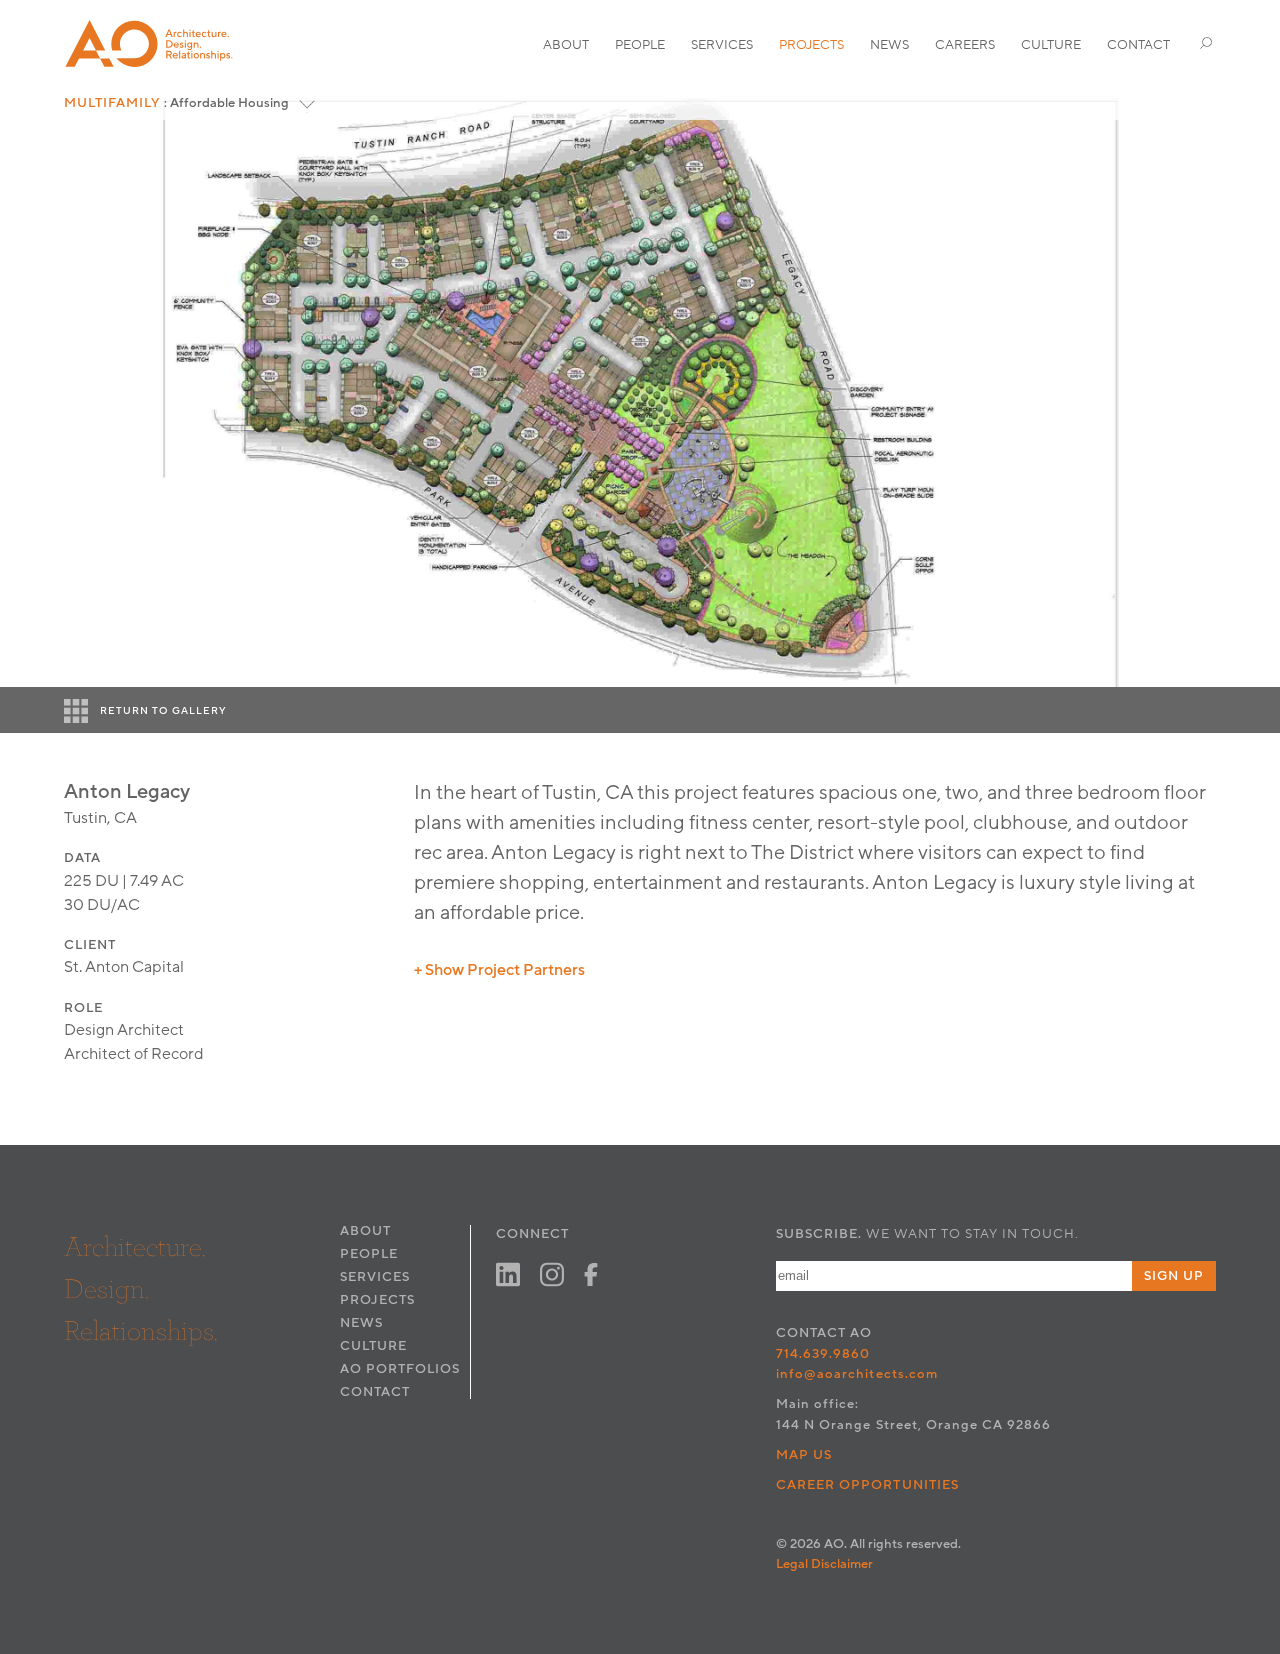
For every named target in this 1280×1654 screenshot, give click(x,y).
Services (722, 45)
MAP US (804, 1455)
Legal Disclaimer (824, 1564)
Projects (811, 45)
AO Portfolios (400, 1369)
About (566, 45)
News (889, 45)
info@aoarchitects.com (857, 1374)
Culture (1051, 45)
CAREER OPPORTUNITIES (867, 1485)
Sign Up (1174, 1276)
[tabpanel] (640, 387)
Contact (1138, 45)
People (640, 45)
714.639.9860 (823, 1354)
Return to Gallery (163, 711)
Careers (965, 45)
